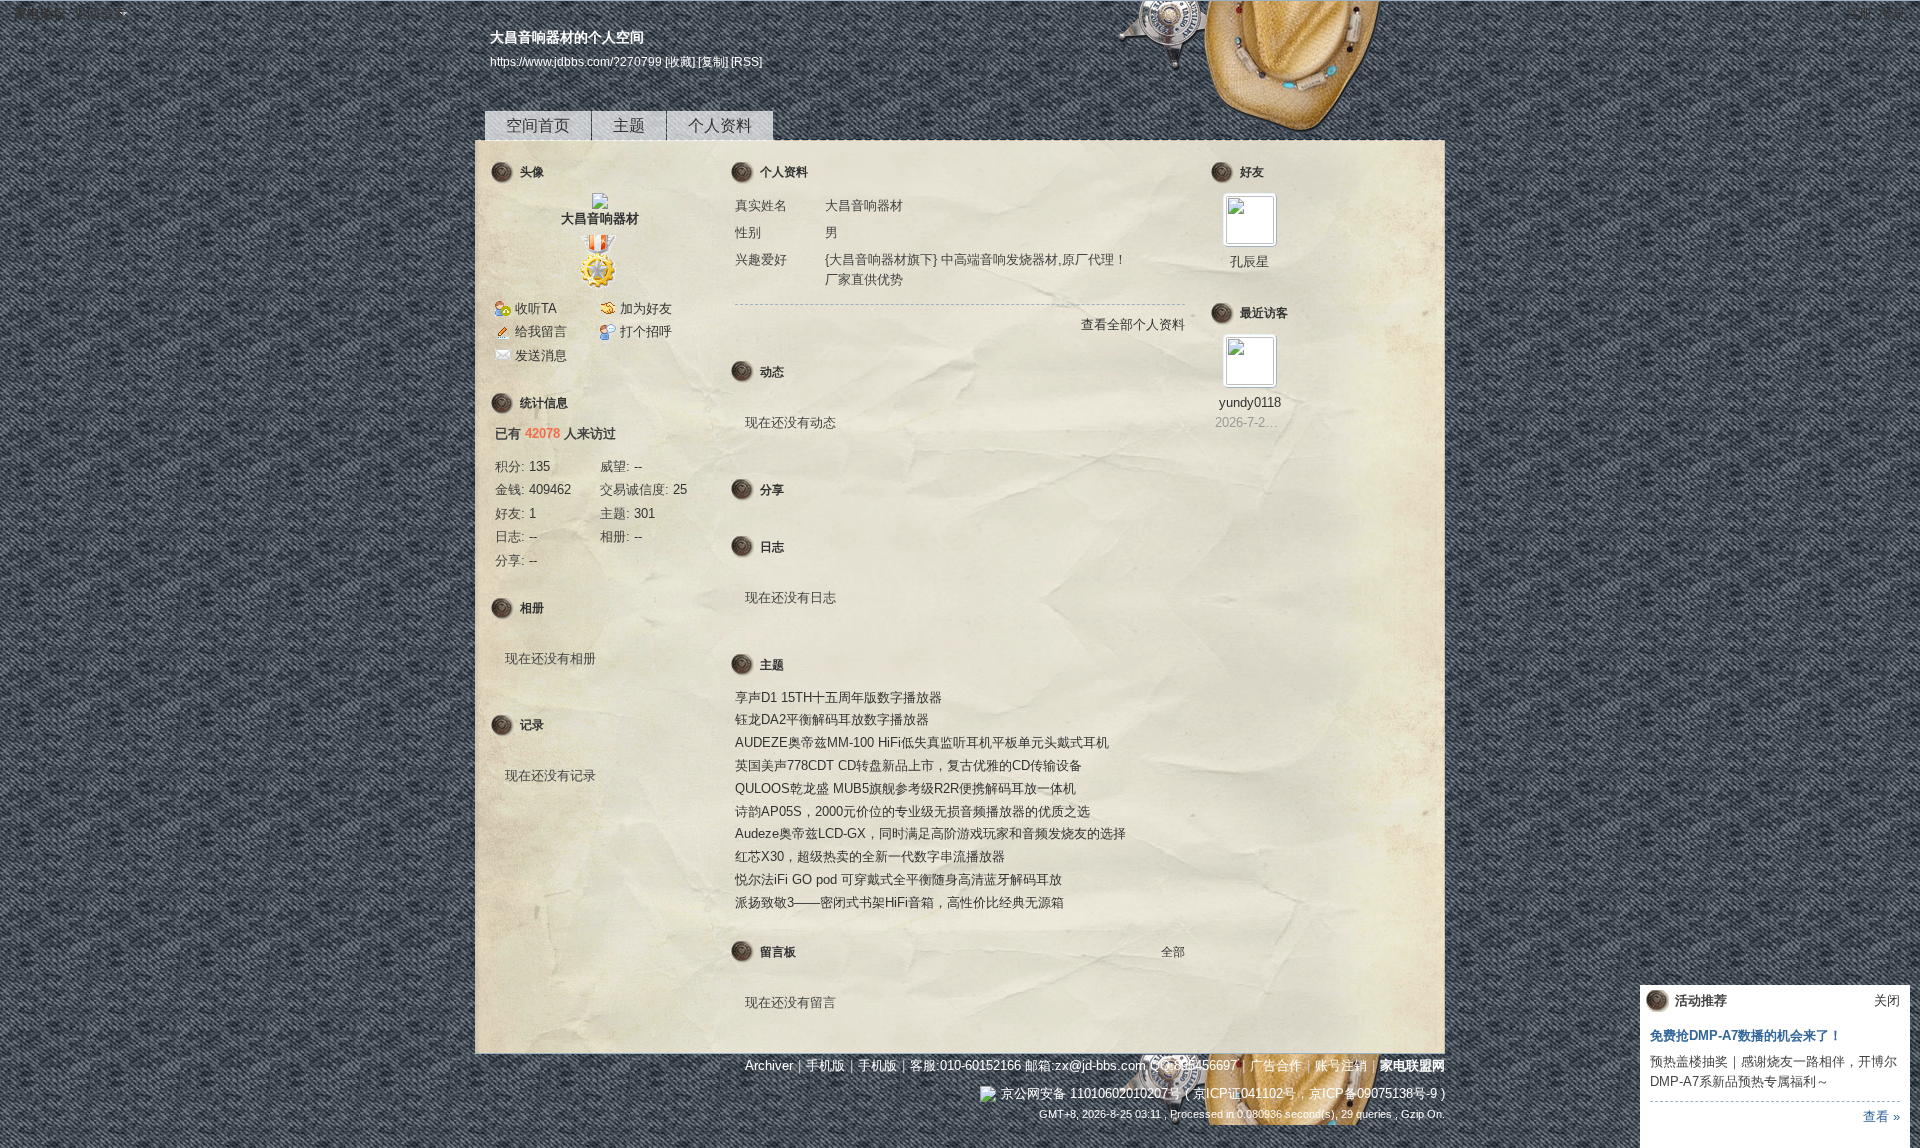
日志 (772, 547)
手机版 (825, 1065)
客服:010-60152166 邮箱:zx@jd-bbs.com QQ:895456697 (1073, 1065)
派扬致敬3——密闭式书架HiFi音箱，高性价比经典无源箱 (899, 902)
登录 (1893, 13)
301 (644, 513)
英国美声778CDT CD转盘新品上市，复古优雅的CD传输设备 (908, 765)
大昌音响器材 (600, 218)
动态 (772, 372)
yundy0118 (1250, 402)
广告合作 (1276, 1065)
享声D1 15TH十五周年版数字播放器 (838, 697)
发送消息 (541, 355)
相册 (532, 608)
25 (680, 489)
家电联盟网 (1412, 1065)
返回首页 (100, 13)
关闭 (1887, 1000)
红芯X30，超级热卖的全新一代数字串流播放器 (870, 856)
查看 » (1881, 1116)
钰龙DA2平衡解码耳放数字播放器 (832, 719)
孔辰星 (1249, 261)
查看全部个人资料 (1133, 324)
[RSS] (746, 61)
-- (638, 466)
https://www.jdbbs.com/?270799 (576, 61)
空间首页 (538, 125)
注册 (1859, 13)
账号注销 (1341, 1065)
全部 (1173, 952)
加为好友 (646, 308)
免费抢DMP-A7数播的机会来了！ (1746, 1035)
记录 (532, 725)
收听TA (536, 308)
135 (539, 466)
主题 (629, 125)
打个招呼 (646, 331)
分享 (772, 490)
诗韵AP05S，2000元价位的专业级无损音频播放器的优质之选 (912, 811)
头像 (532, 172)
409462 (550, 489)
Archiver (769, 1065)
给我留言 (541, 331)
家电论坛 (40, 13)
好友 (1252, 172)
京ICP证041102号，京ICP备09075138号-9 (1315, 1093)
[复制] (713, 61)
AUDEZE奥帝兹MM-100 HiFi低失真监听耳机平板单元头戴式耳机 (922, 742)
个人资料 (720, 125)
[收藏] (680, 61)
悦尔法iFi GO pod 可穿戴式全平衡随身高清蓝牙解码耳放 (898, 879)
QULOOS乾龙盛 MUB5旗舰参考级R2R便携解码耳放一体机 (905, 788)
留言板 (778, 952)
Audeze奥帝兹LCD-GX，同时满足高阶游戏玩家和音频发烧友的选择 (930, 833)
